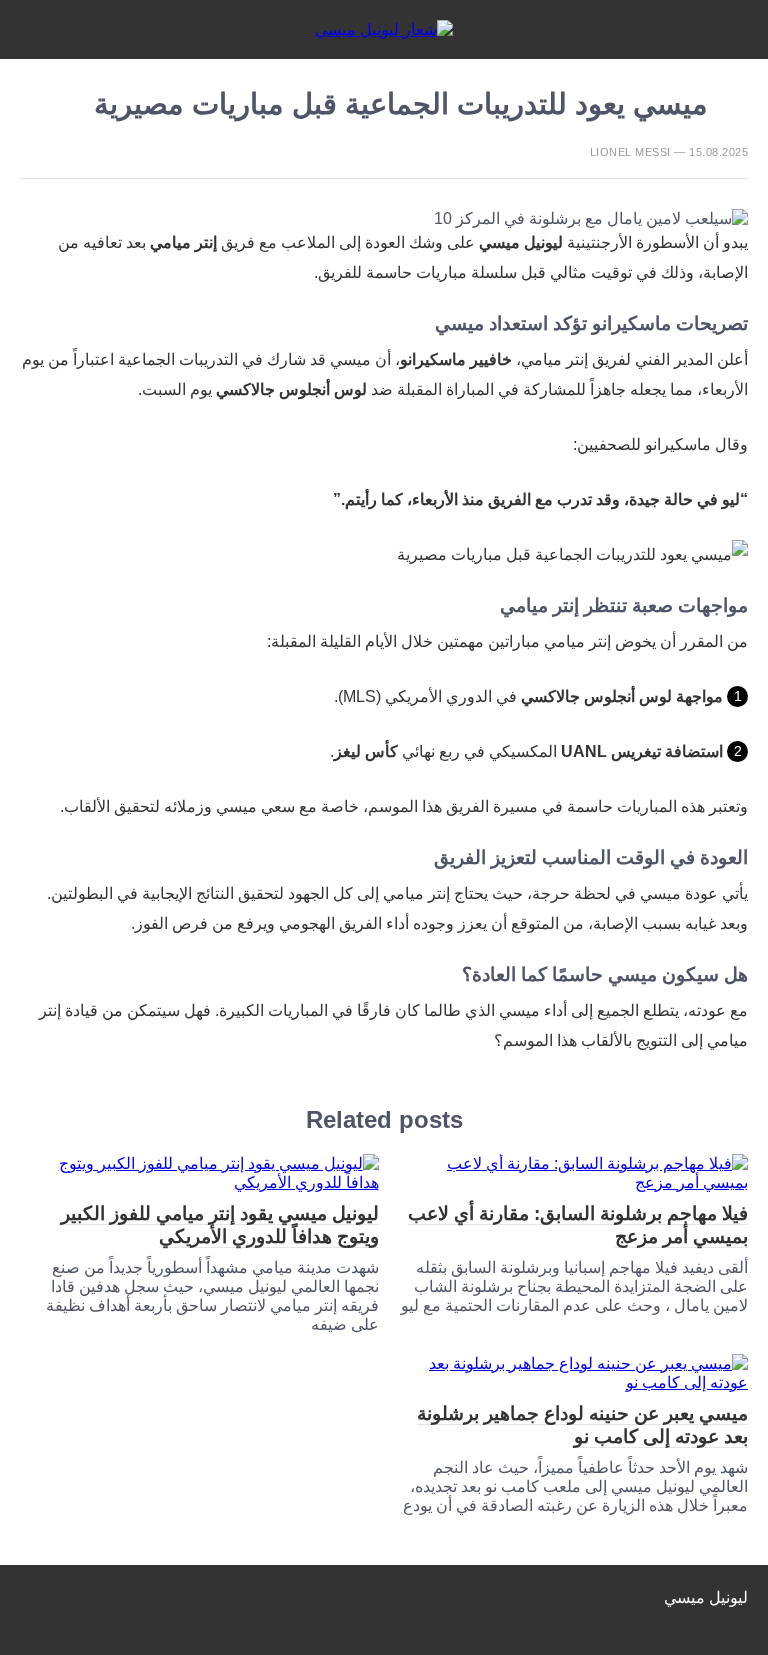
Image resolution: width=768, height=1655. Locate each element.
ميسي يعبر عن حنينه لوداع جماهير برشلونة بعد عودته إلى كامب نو (582, 1425)
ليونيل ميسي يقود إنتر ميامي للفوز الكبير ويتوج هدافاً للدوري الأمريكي (220, 1225)
